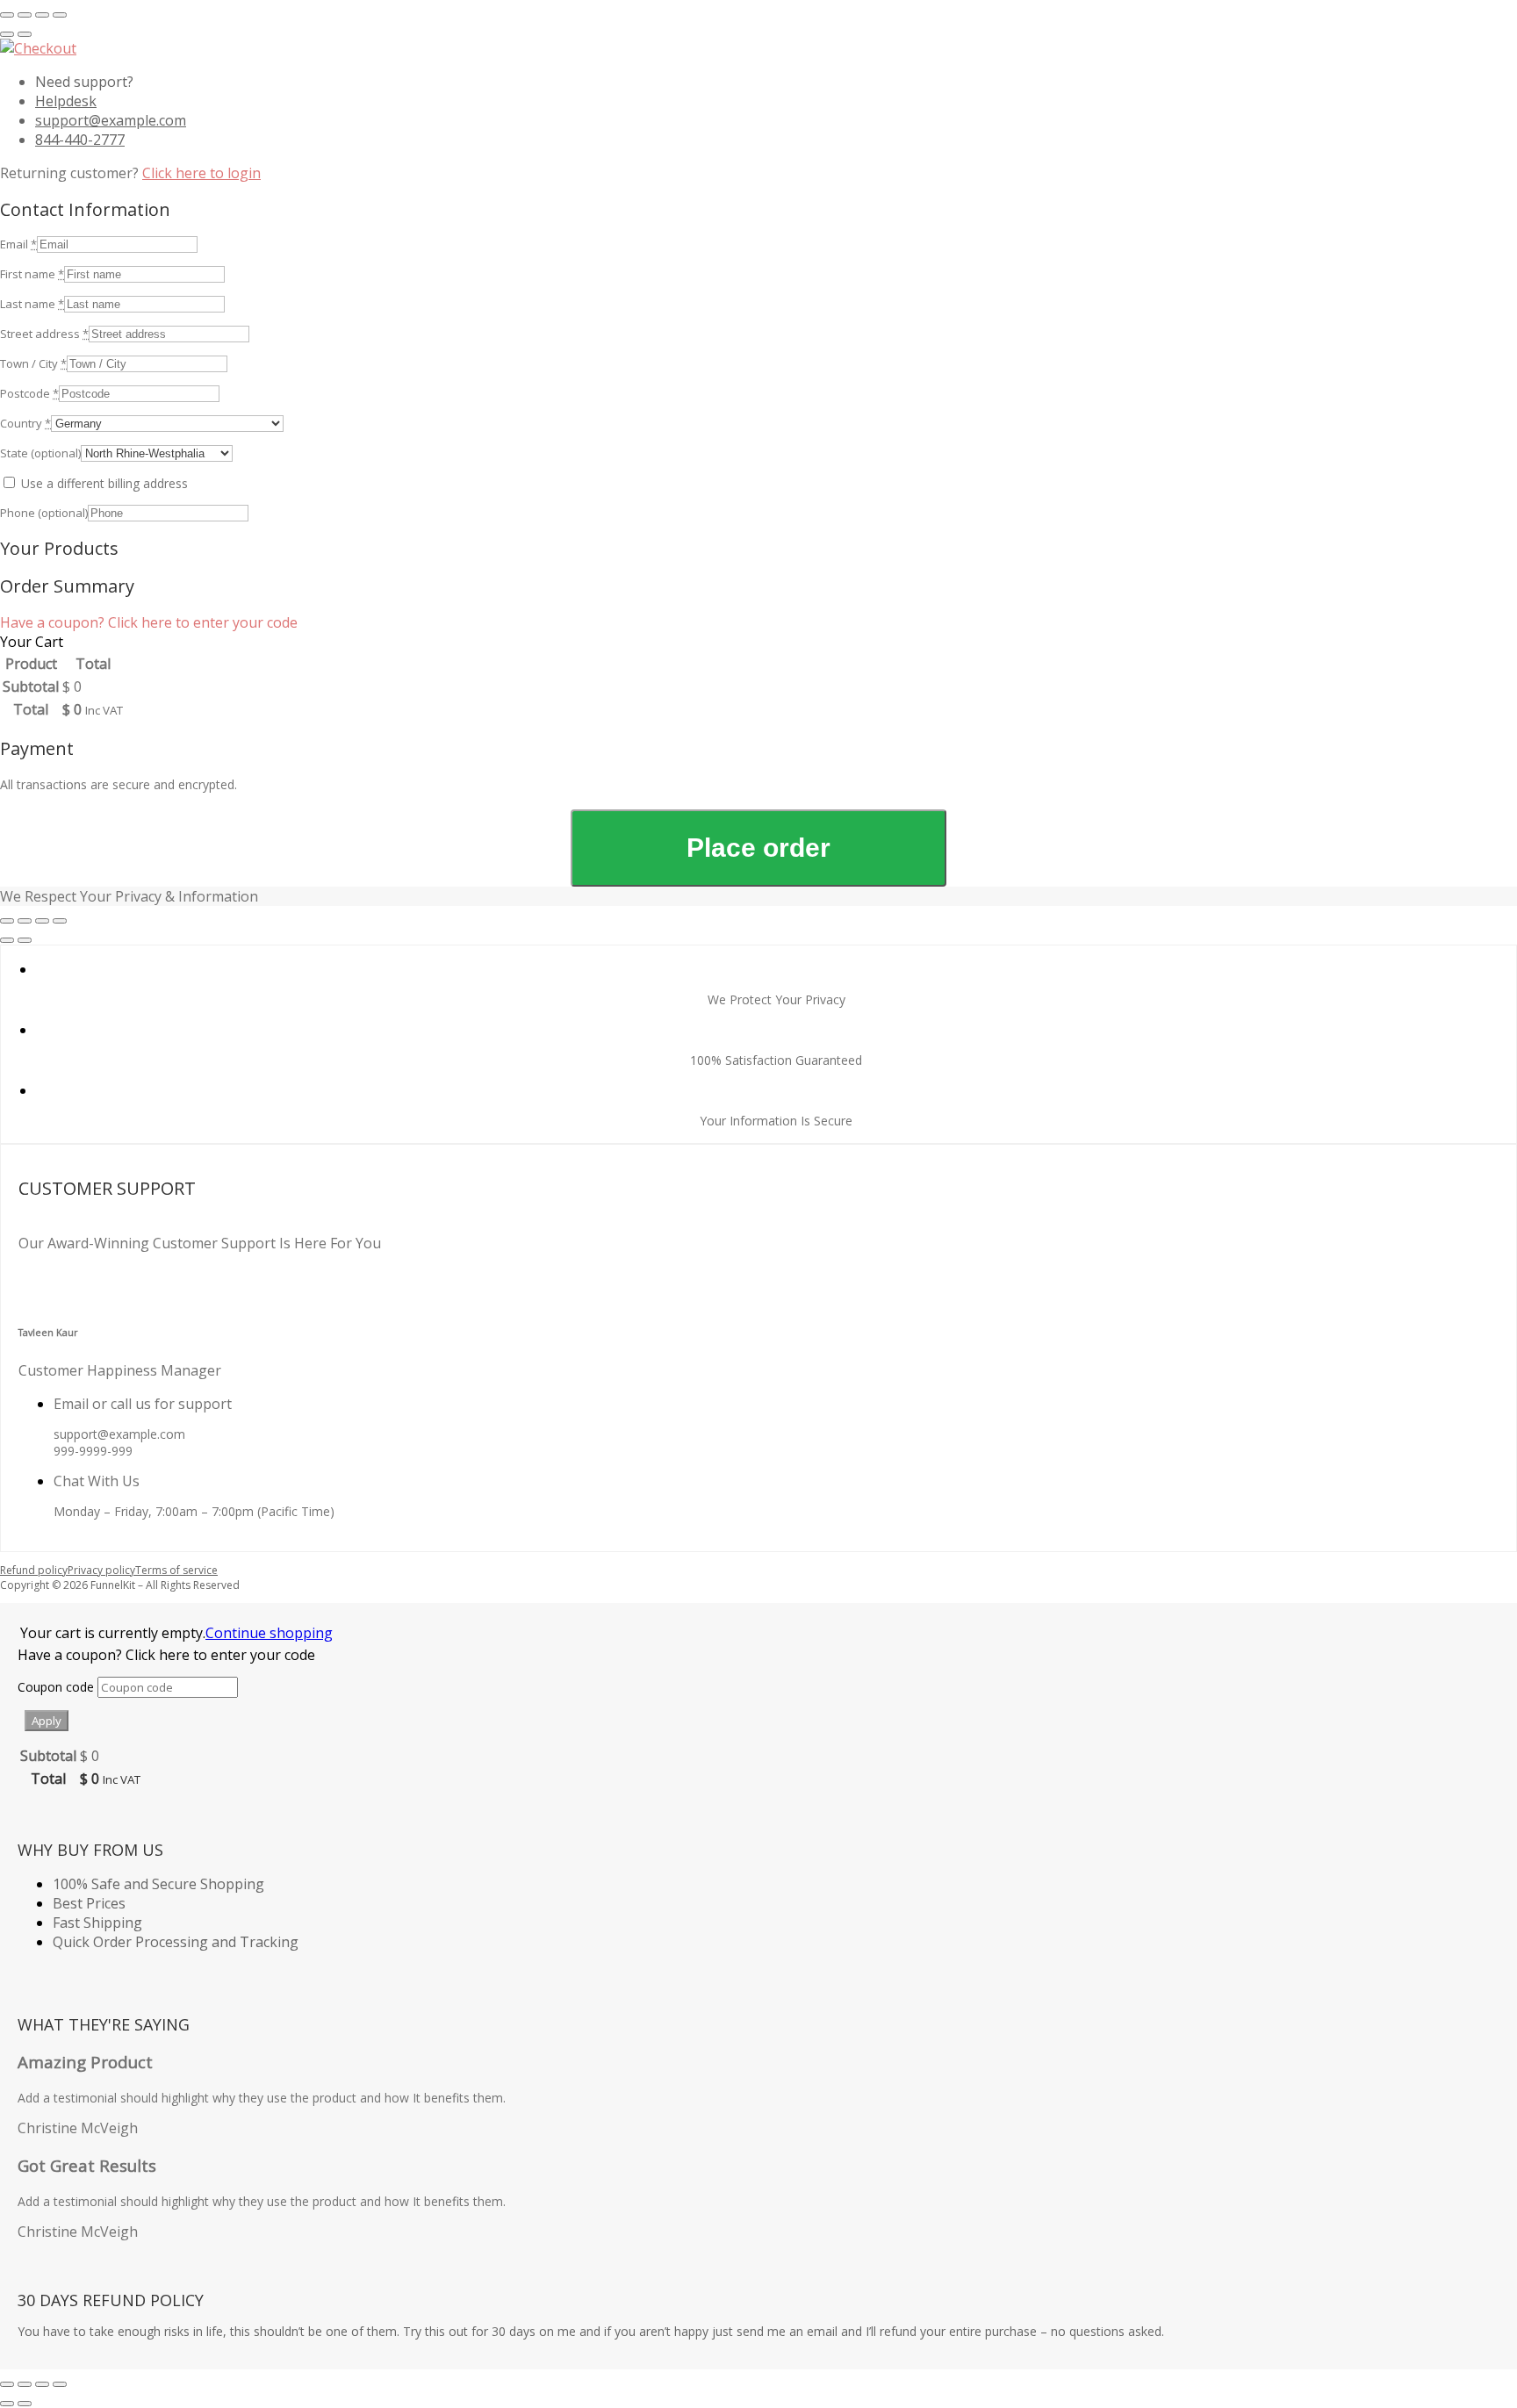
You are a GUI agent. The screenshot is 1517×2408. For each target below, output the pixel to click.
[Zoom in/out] (7, 15)
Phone (44, 513)
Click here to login (201, 173)
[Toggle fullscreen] (25, 15)
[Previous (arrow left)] (7, 34)
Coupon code (58, 1687)
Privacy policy (101, 1570)
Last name (32, 304)
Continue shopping (269, 1633)
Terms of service (176, 1570)
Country (25, 423)
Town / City (33, 363)
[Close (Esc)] (60, 15)
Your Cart (32, 642)
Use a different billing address (104, 483)
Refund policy (34, 1570)
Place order (758, 848)
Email (18, 244)
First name (32, 274)
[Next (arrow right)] (25, 34)
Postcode (29, 393)
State (40, 453)
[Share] (42, 15)
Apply (47, 1721)
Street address (44, 334)
